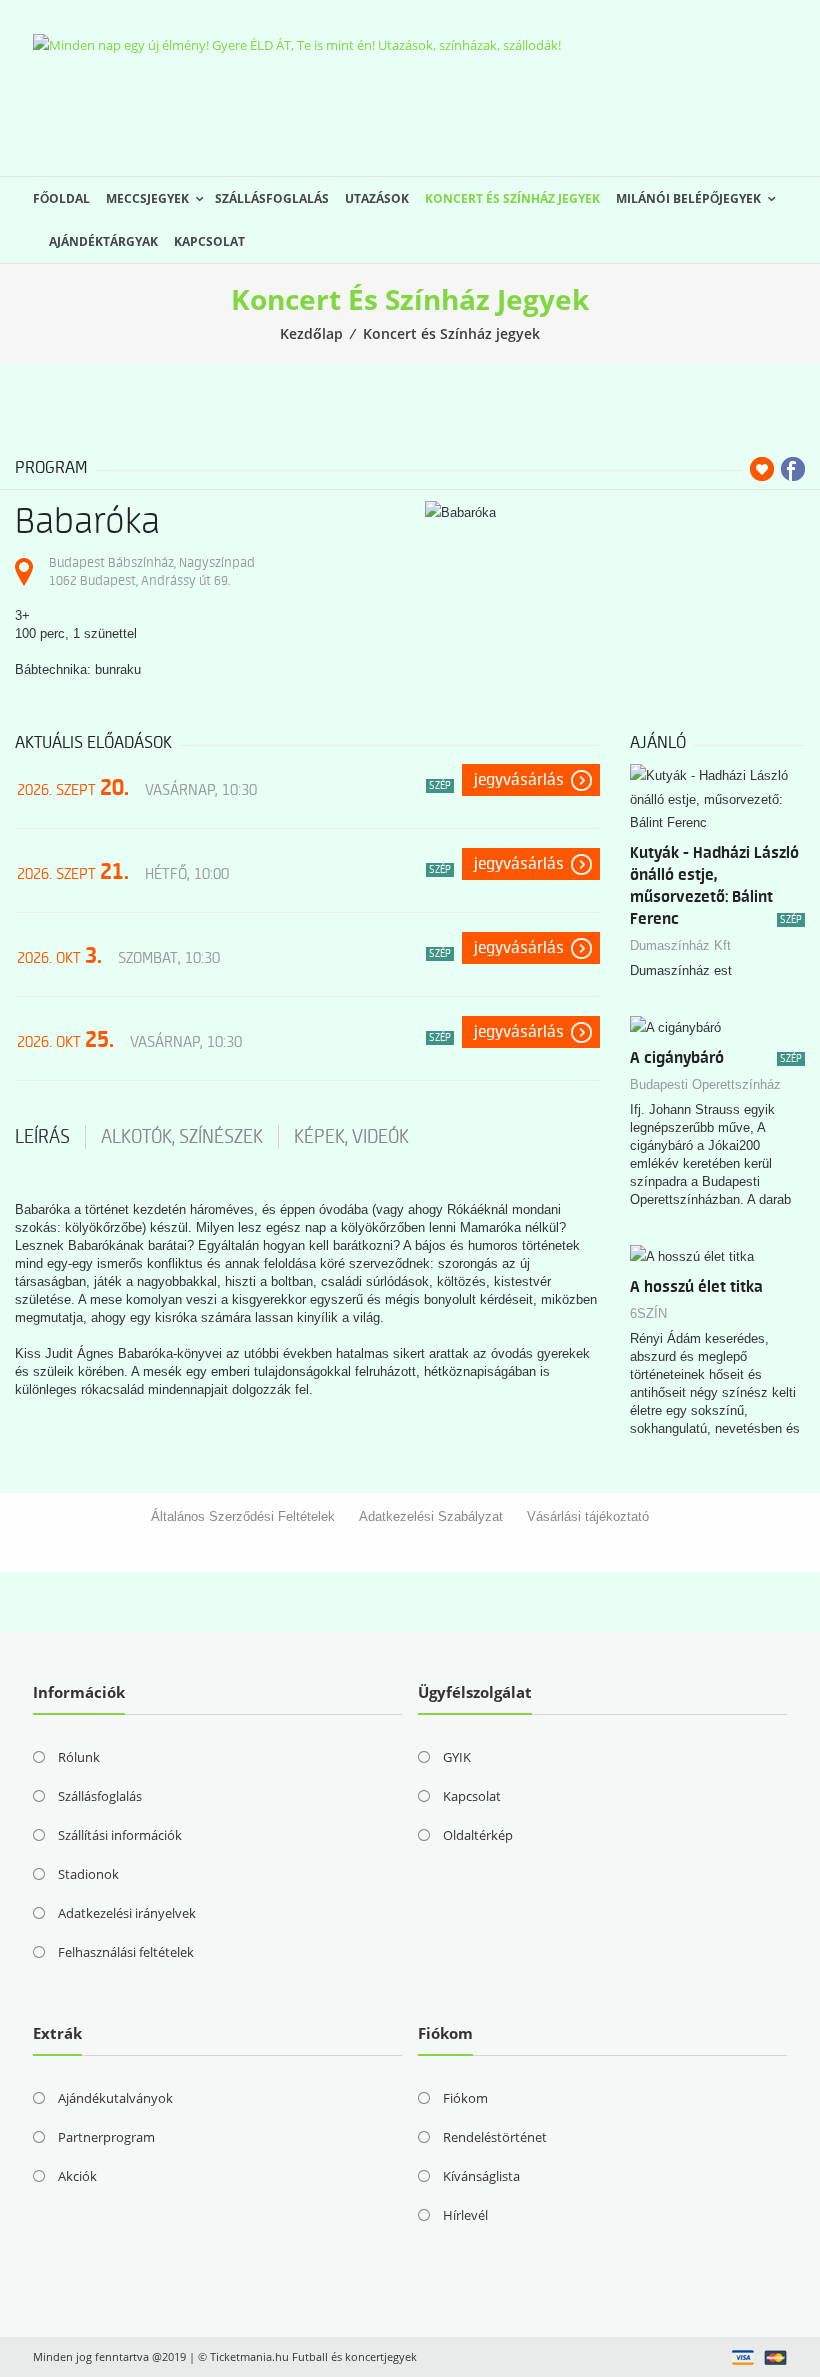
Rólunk (79, 1757)
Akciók (77, 2176)
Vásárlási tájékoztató (588, 1516)
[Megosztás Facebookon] (793, 469)
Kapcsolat (209, 241)
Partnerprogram (106, 2137)
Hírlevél (465, 2215)
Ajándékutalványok (115, 2098)
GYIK (457, 1757)
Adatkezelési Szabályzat (431, 1516)
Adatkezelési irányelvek (127, 1913)
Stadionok (88, 1874)
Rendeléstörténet (495, 2137)
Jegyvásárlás (519, 780)
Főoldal (61, 198)
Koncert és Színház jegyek (512, 198)
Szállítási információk (120, 1835)
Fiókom (465, 2098)
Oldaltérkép (478, 1835)
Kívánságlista (481, 2176)
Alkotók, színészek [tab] (182, 1137)
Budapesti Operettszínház (705, 1084)
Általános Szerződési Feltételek (243, 1516)
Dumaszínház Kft (680, 945)
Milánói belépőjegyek (688, 198)
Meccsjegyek (147, 198)
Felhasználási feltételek (126, 1952)
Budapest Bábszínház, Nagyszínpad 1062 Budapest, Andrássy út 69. (152, 571)
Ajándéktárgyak (103, 241)
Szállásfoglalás (272, 198)
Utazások (377, 198)
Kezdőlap (311, 333)
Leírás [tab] (42, 1137)
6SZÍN (648, 1313)
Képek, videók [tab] (351, 1137)
